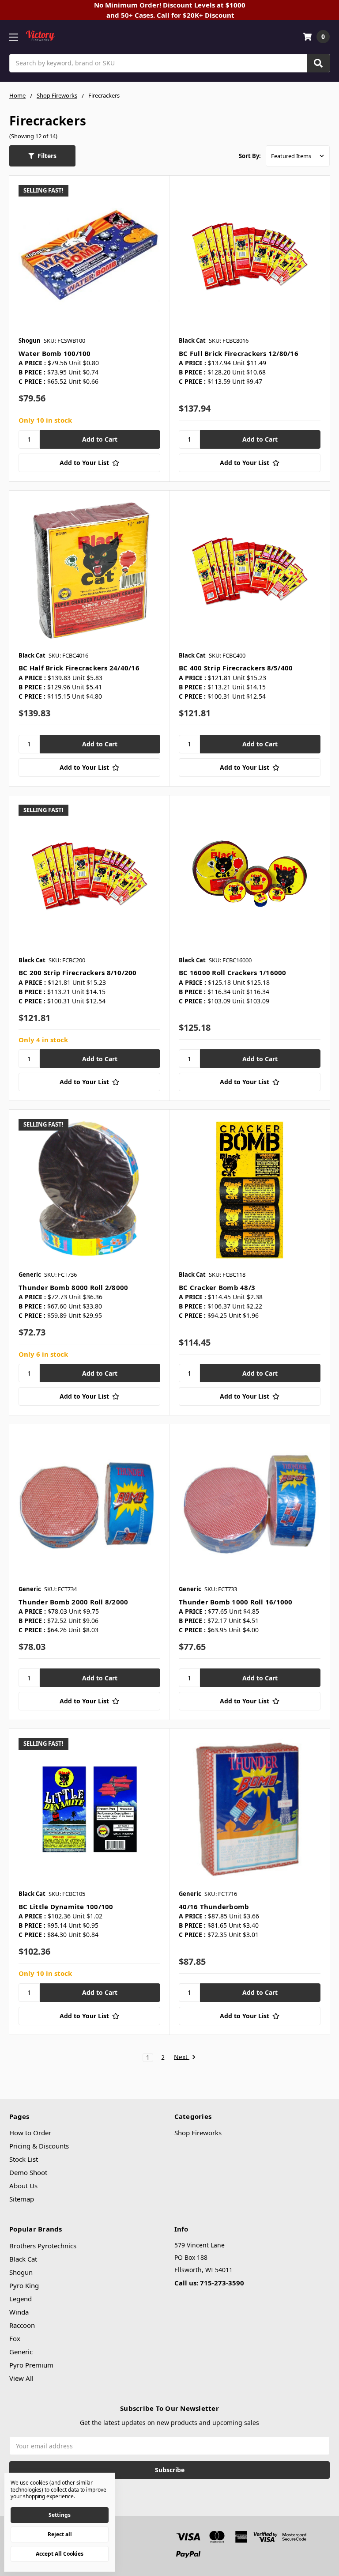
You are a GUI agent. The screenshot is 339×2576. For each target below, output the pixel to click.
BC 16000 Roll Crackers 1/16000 (233, 972)
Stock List (24, 2159)
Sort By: (250, 156)
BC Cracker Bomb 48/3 (217, 1287)
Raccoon (22, 2325)
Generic (21, 2352)
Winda (19, 2312)
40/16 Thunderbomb (214, 1906)
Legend (21, 2299)
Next (182, 2057)
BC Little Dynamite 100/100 (66, 1906)
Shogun (21, 2272)
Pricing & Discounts (39, 2146)
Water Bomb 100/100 (55, 353)
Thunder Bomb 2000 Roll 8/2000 (73, 1602)
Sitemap (22, 2199)
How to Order (30, 2133)
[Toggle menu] (13, 37)
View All (21, 2378)
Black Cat (23, 2259)
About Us (23, 2186)
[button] (42, 156)
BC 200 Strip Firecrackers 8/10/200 (78, 972)
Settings (60, 2515)
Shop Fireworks (198, 2133)
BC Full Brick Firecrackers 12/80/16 (239, 353)
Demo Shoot (28, 2172)
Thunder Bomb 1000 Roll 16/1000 (236, 1602)
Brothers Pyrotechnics (43, 2246)
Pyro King (24, 2285)
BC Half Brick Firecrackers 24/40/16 (79, 668)
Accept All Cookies (60, 2554)
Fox (15, 2338)
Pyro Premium (31, 2365)
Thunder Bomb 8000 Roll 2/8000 (73, 1287)
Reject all (60, 2534)
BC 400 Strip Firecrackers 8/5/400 (236, 668)
